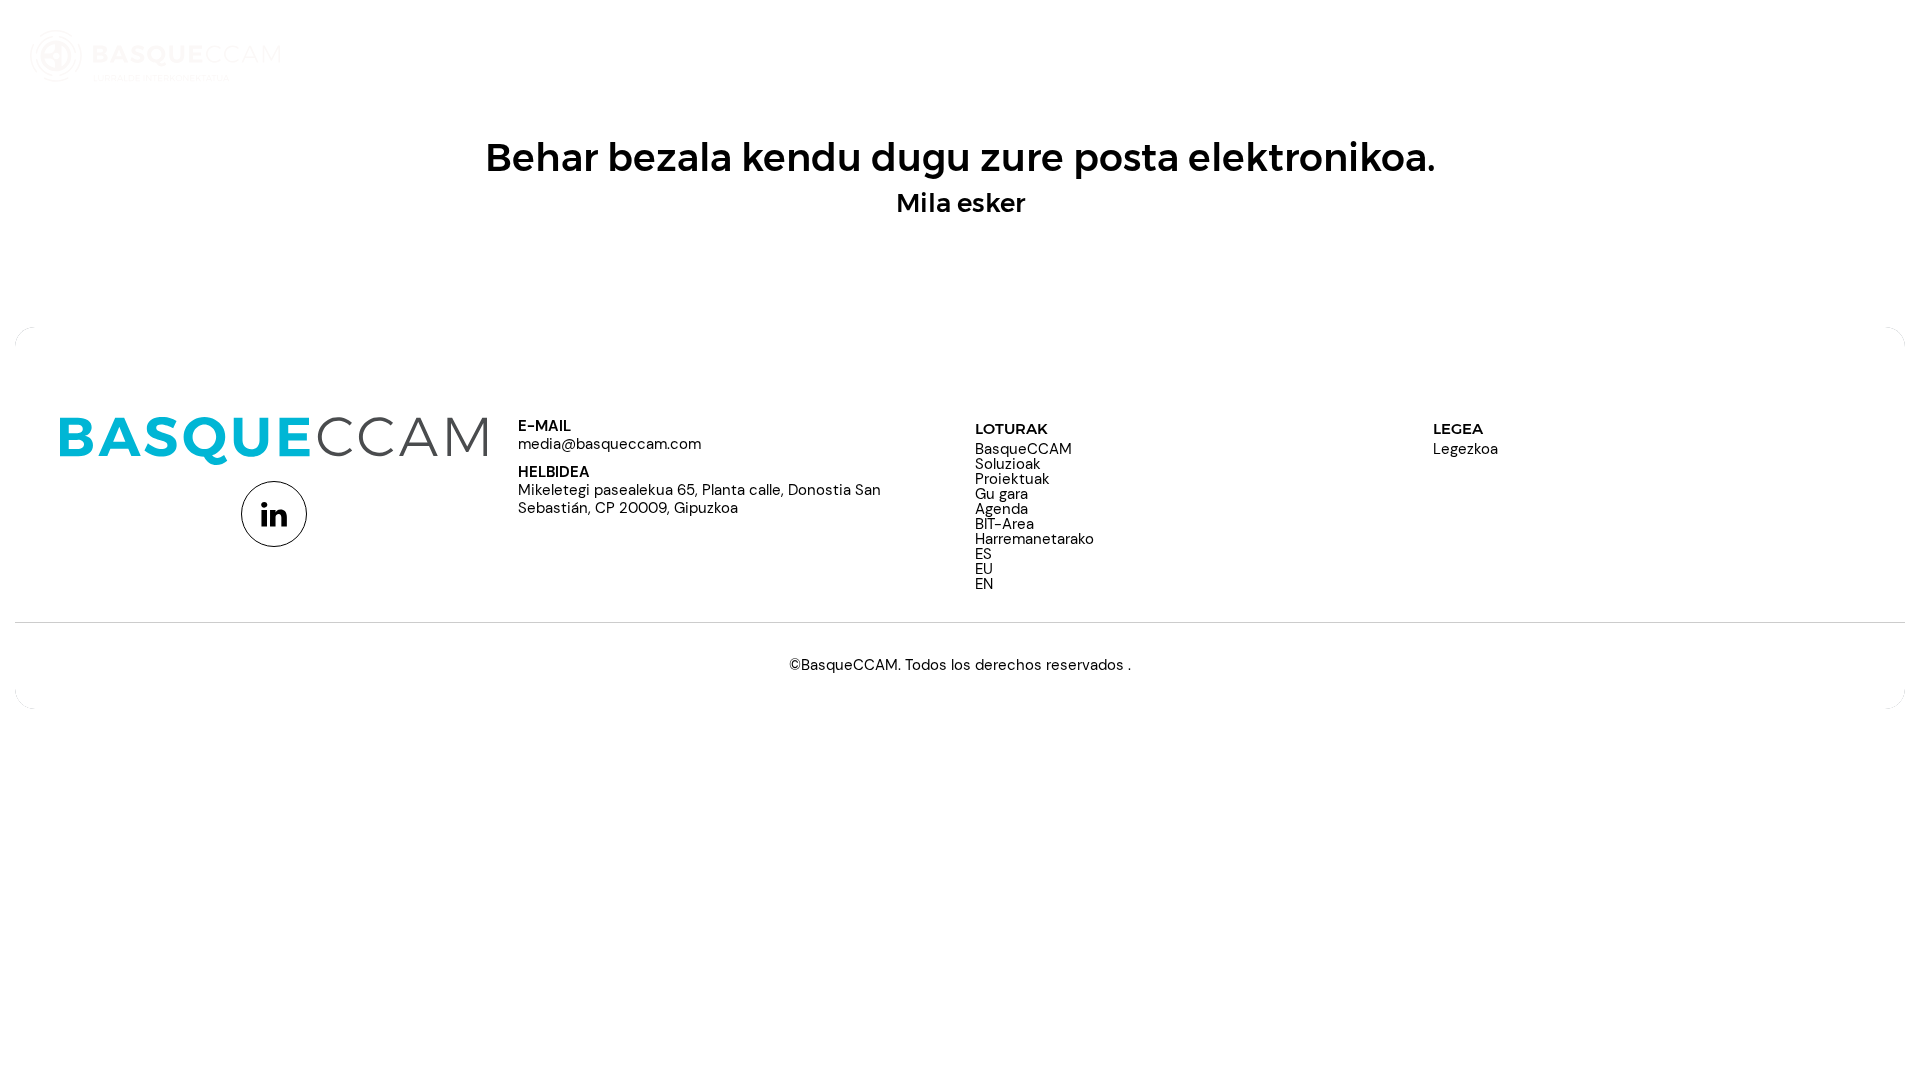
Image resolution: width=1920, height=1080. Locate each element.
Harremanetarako (1034, 539)
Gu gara (1001, 494)
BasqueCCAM (1023, 449)
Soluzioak (1008, 464)
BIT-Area (1004, 524)
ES (983, 554)
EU (984, 569)
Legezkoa (1465, 449)
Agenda (1001, 509)
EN (984, 584)
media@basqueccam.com (609, 444)
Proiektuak (1012, 479)
